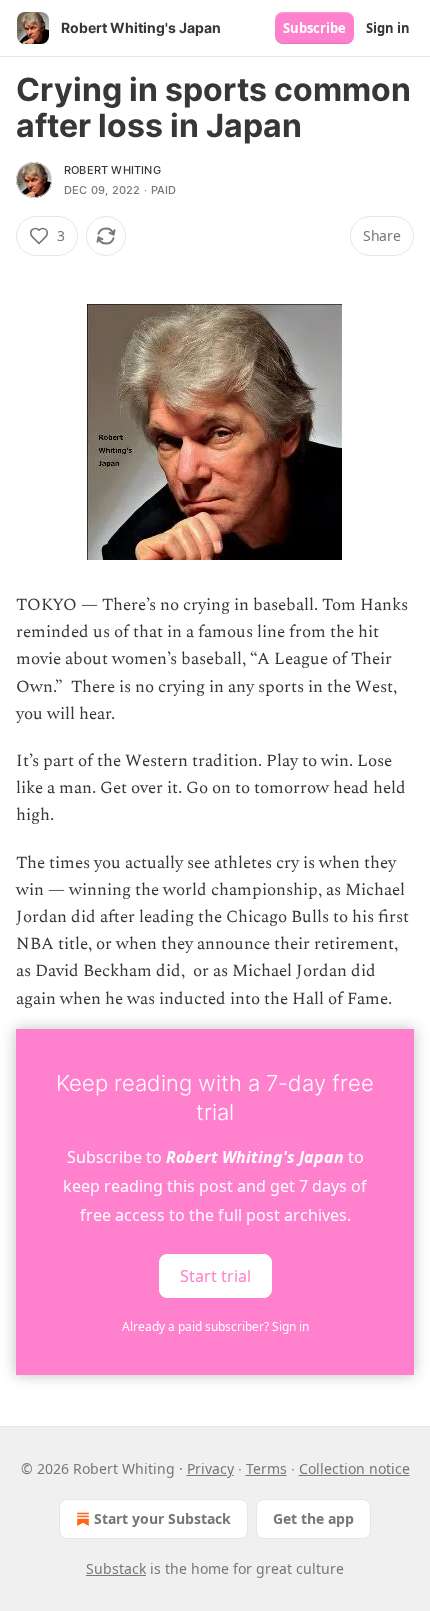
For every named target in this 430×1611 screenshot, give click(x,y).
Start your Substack (162, 1518)
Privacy (210, 1468)
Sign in (388, 28)
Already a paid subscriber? (215, 1326)
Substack (116, 1568)
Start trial (215, 1275)
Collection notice (354, 1468)
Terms (266, 1468)
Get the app (313, 1518)
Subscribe (314, 28)
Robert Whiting (112, 170)
